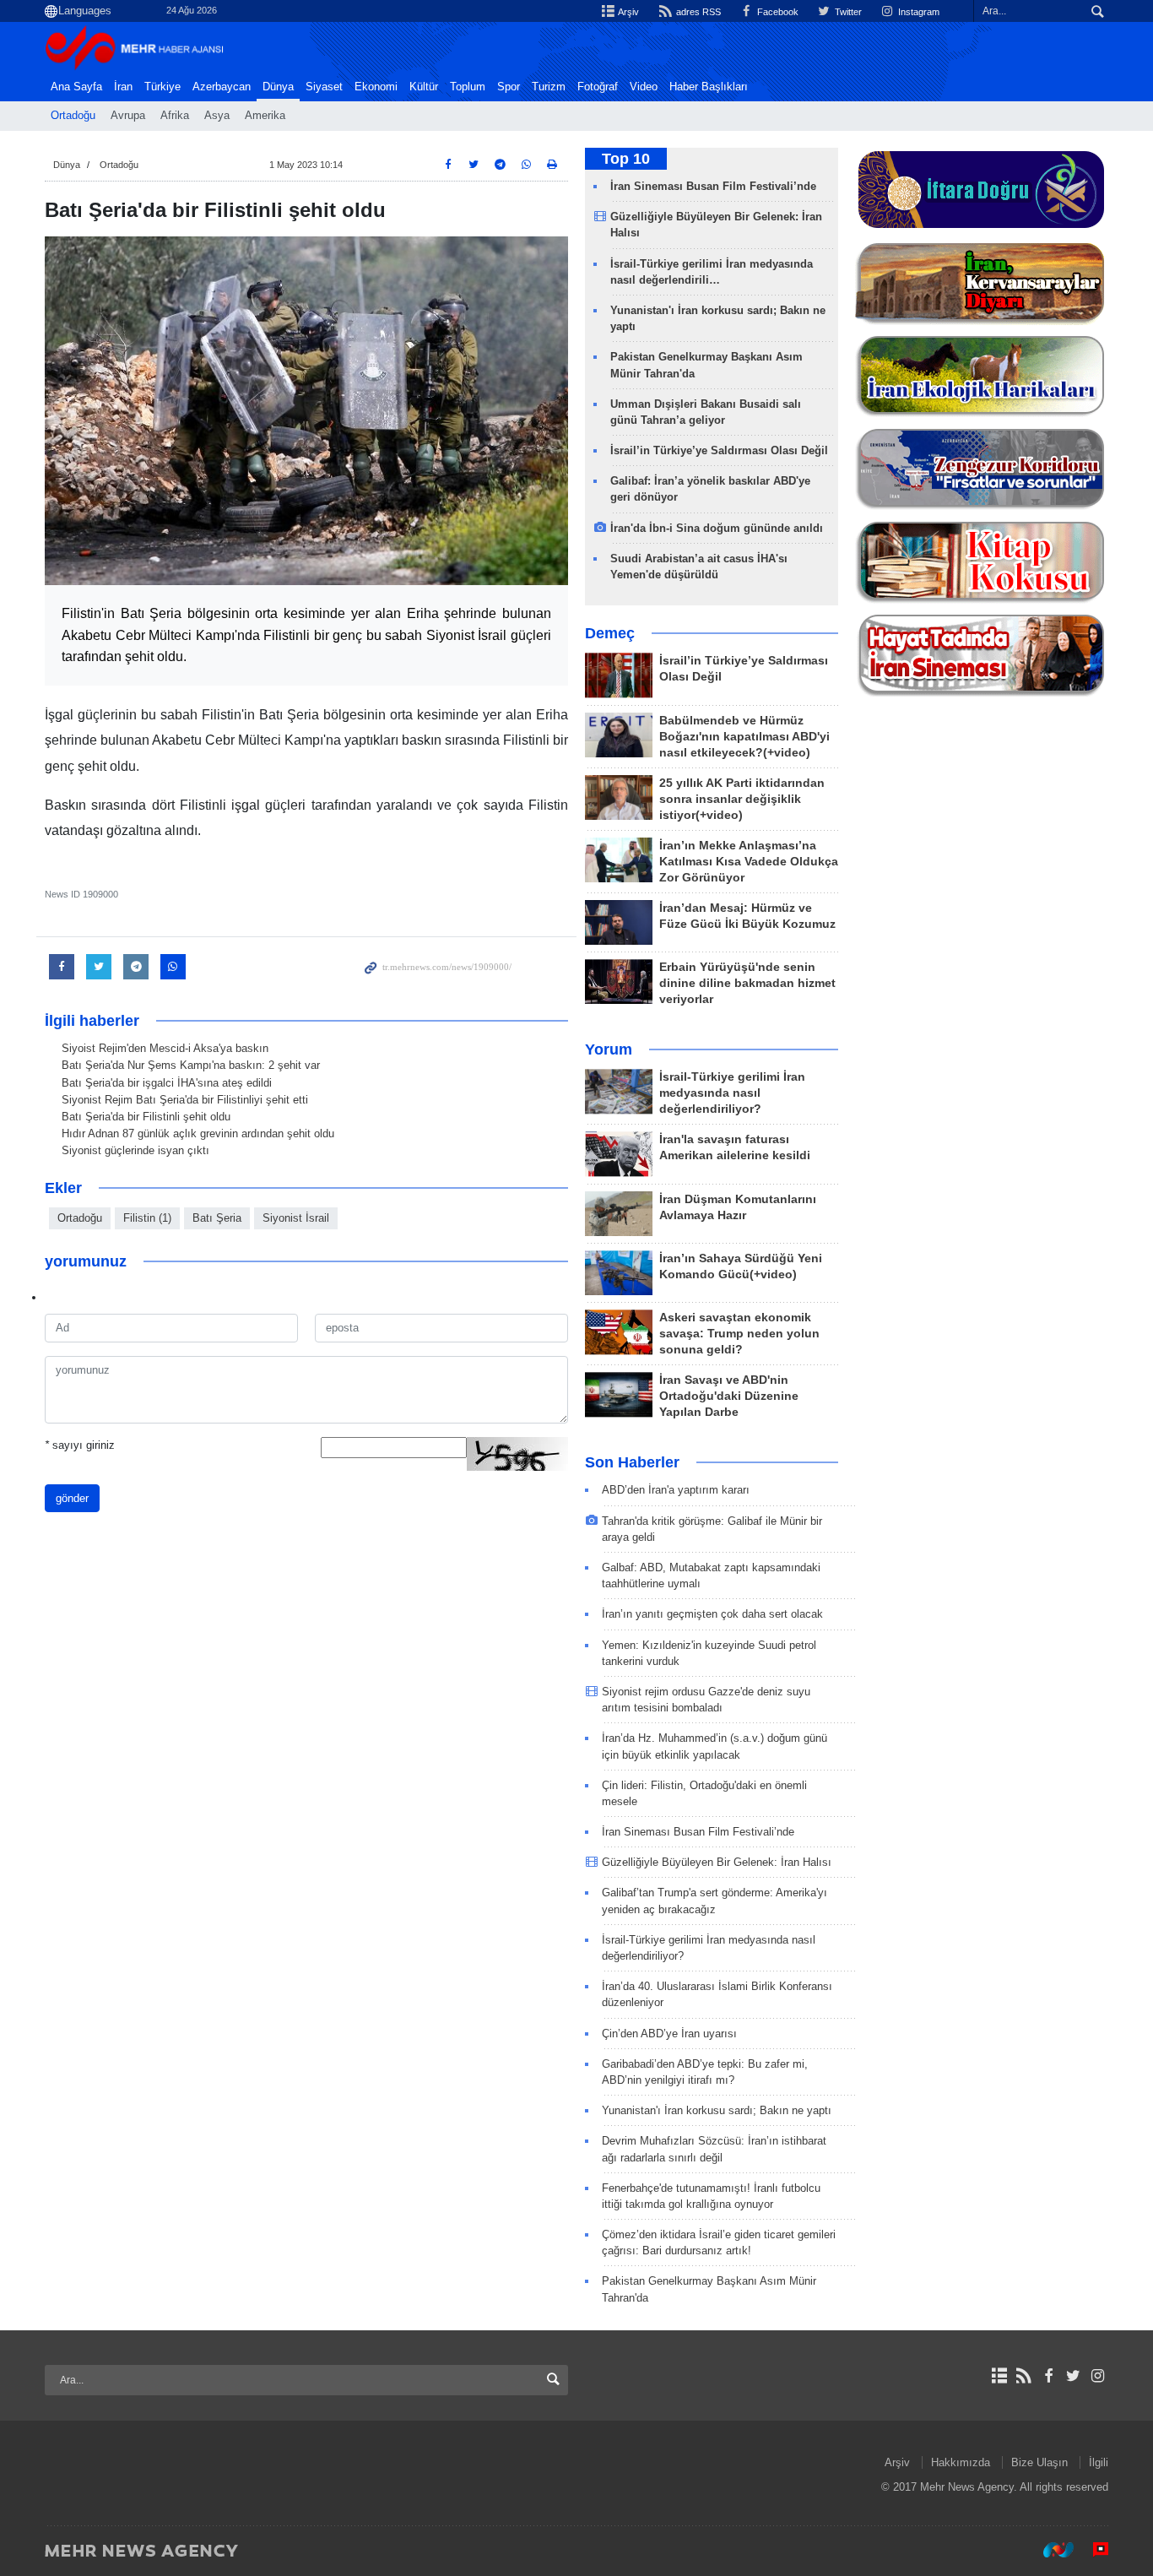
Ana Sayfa (76, 87)
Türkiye (162, 87)
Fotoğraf (598, 87)
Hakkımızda (961, 2462)
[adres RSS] (1023, 2376)
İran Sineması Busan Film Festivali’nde (715, 186)
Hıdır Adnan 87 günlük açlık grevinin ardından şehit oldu (198, 1133)
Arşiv (628, 12)
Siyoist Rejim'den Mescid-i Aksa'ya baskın (165, 1048)
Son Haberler (632, 1462)
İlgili (1099, 2462)
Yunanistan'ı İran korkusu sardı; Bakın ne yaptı (717, 2110)
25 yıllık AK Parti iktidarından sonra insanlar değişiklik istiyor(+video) (742, 799)
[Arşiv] (999, 2376)
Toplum (468, 87)
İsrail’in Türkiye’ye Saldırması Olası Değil (719, 450)
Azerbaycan (222, 87)
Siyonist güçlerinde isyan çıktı (135, 1150)
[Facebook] (1048, 2376)
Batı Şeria (217, 1218)
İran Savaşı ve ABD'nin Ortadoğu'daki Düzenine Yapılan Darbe (729, 1396)
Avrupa (128, 116)
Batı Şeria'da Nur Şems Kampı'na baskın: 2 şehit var (191, 1065)
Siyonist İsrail (296, 1218)
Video (644, 87)
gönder (72, 1498)
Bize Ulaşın (1039, 2462)
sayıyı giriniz (80, 1445)
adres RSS (697, 12)
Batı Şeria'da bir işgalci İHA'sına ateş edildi (167, 1083)
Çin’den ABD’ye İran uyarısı (669, 2034)
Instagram (918, 12)
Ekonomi (376, 87)
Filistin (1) (147, 1218)
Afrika (175, 116)
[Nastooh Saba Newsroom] (1050, 2550)
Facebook (777, 12)
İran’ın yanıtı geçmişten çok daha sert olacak (712, 1614)
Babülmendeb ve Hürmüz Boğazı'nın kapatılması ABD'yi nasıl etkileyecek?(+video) (744, 737)
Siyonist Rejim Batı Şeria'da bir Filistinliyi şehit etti (185, 1100)
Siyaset (324, 87)
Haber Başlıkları (709, 87)
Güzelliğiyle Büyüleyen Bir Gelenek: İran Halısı (717, 1862)
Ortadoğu (73, 116)
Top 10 (626, 159)
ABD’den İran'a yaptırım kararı (676, 1490)
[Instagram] (1098, 2376)
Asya (217, 116)
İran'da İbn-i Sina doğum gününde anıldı (717, 528)
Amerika (265, 116)
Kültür (424, 87)
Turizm (549, 87)
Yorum (609, 1049)
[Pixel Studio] (1092, 2550)
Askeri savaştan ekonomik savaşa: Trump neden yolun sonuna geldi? (739, 1334)
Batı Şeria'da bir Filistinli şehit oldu (146, 1117)
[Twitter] (1073, 2376)
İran (123, 87)
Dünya (278, 87)
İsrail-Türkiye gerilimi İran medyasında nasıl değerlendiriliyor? (732, 1093)
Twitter (847, 12)
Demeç (610, 633)
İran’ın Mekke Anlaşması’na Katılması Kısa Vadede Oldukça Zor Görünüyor (749, 862)
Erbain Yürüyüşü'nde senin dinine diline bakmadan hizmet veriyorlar (747, 983)
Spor (509, 87)
